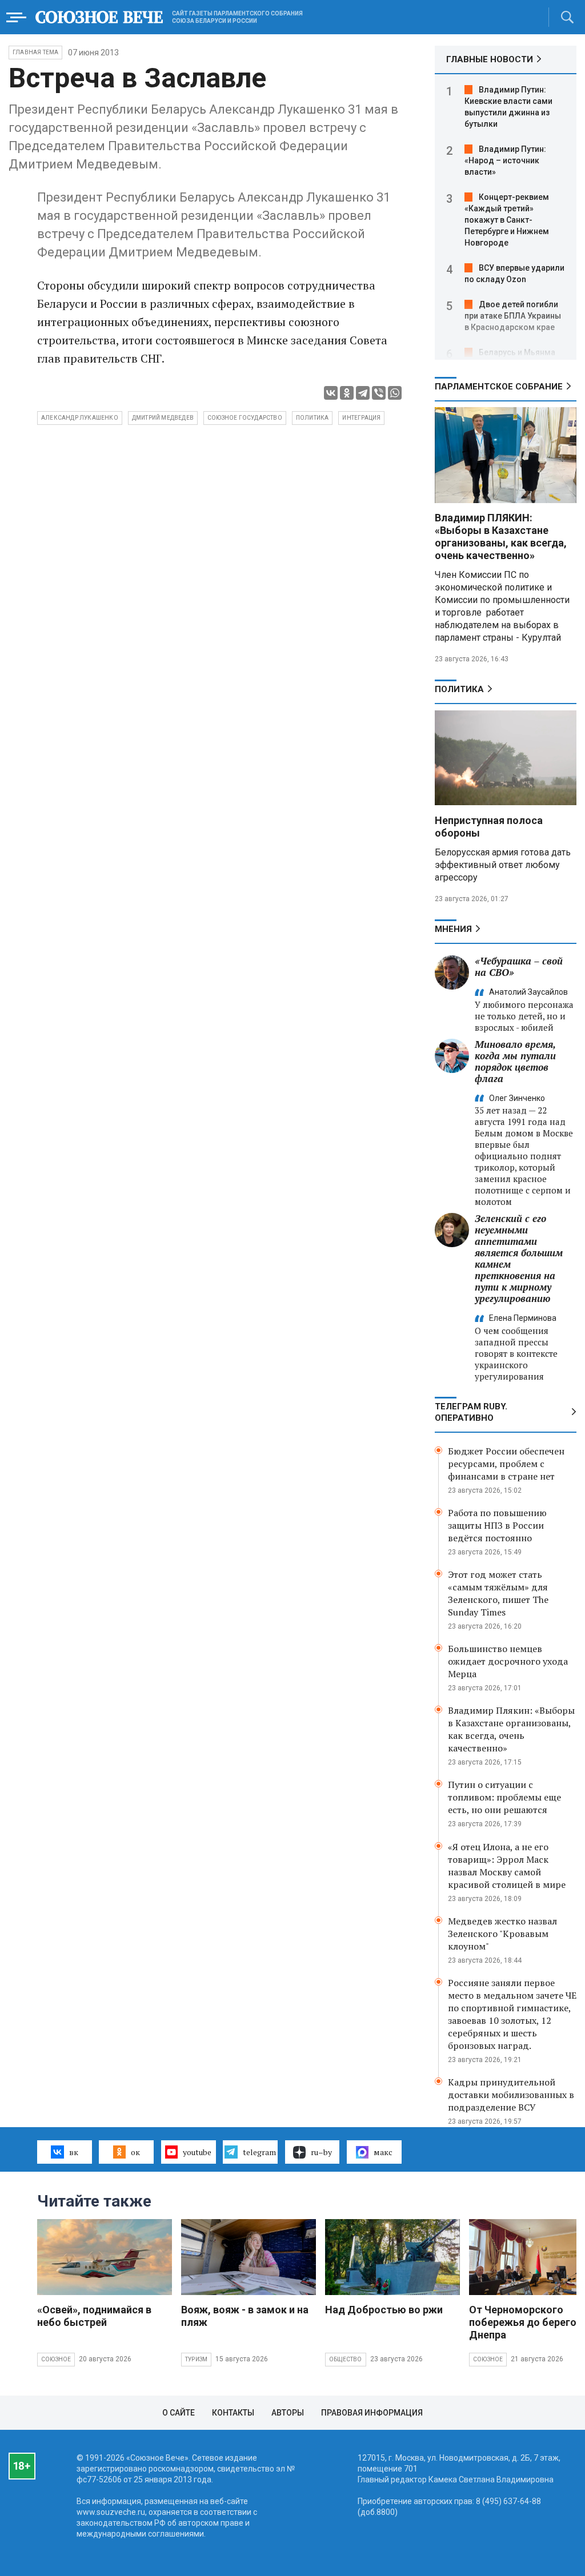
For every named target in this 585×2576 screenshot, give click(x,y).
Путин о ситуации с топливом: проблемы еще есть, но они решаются (504, 1797)
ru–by (321, 2152)
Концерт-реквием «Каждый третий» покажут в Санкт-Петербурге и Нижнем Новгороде (507, 220)
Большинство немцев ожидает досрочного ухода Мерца (508, 1661)
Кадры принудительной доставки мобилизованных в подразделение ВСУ (511, 2095)
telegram (259, 2152)
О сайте (179, 2413)
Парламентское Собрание (499, 387)
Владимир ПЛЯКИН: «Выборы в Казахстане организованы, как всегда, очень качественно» (501, 537)
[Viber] (379, 393)
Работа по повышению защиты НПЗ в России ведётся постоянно (497, 1525)
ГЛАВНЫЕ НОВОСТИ (490, 59)
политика (312, 418)
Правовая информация (372, 2413)
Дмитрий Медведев (163, 418)
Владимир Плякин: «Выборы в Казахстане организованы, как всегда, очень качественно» (511, 1729)
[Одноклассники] (347, 393)
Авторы (288, 2413)
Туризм (196, 2359)
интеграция (361, 418)
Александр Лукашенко (80, 418)
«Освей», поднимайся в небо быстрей (94, 2316)
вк (74, 2152)
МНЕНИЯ (453, 929)
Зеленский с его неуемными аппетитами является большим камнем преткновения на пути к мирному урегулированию (519, 1258)
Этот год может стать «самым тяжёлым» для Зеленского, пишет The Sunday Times (498, 1593)
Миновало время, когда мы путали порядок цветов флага (515, 1061)
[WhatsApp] (395, 393)
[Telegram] (363, 393)
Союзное (56, 2359)
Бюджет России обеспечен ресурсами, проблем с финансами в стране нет (506, 1464)
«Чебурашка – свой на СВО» (519, 966)
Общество (346, 2359)
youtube (197, 2152)
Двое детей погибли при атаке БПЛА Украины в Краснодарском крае (513, 316)
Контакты (233, 2413)
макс (383, 2152)
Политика (459, 689)
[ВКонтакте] (331, 393)
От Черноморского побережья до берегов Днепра (526, 2322)
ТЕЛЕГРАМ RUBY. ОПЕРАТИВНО (471, 1412)
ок (135, 2152)
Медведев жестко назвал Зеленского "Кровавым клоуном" (502, 1934)
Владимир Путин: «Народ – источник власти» (505, 160)
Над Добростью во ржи (384, 2310)
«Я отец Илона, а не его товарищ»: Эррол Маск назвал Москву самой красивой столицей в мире (507, 1866)
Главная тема (35, 52)
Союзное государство (245, 418)
